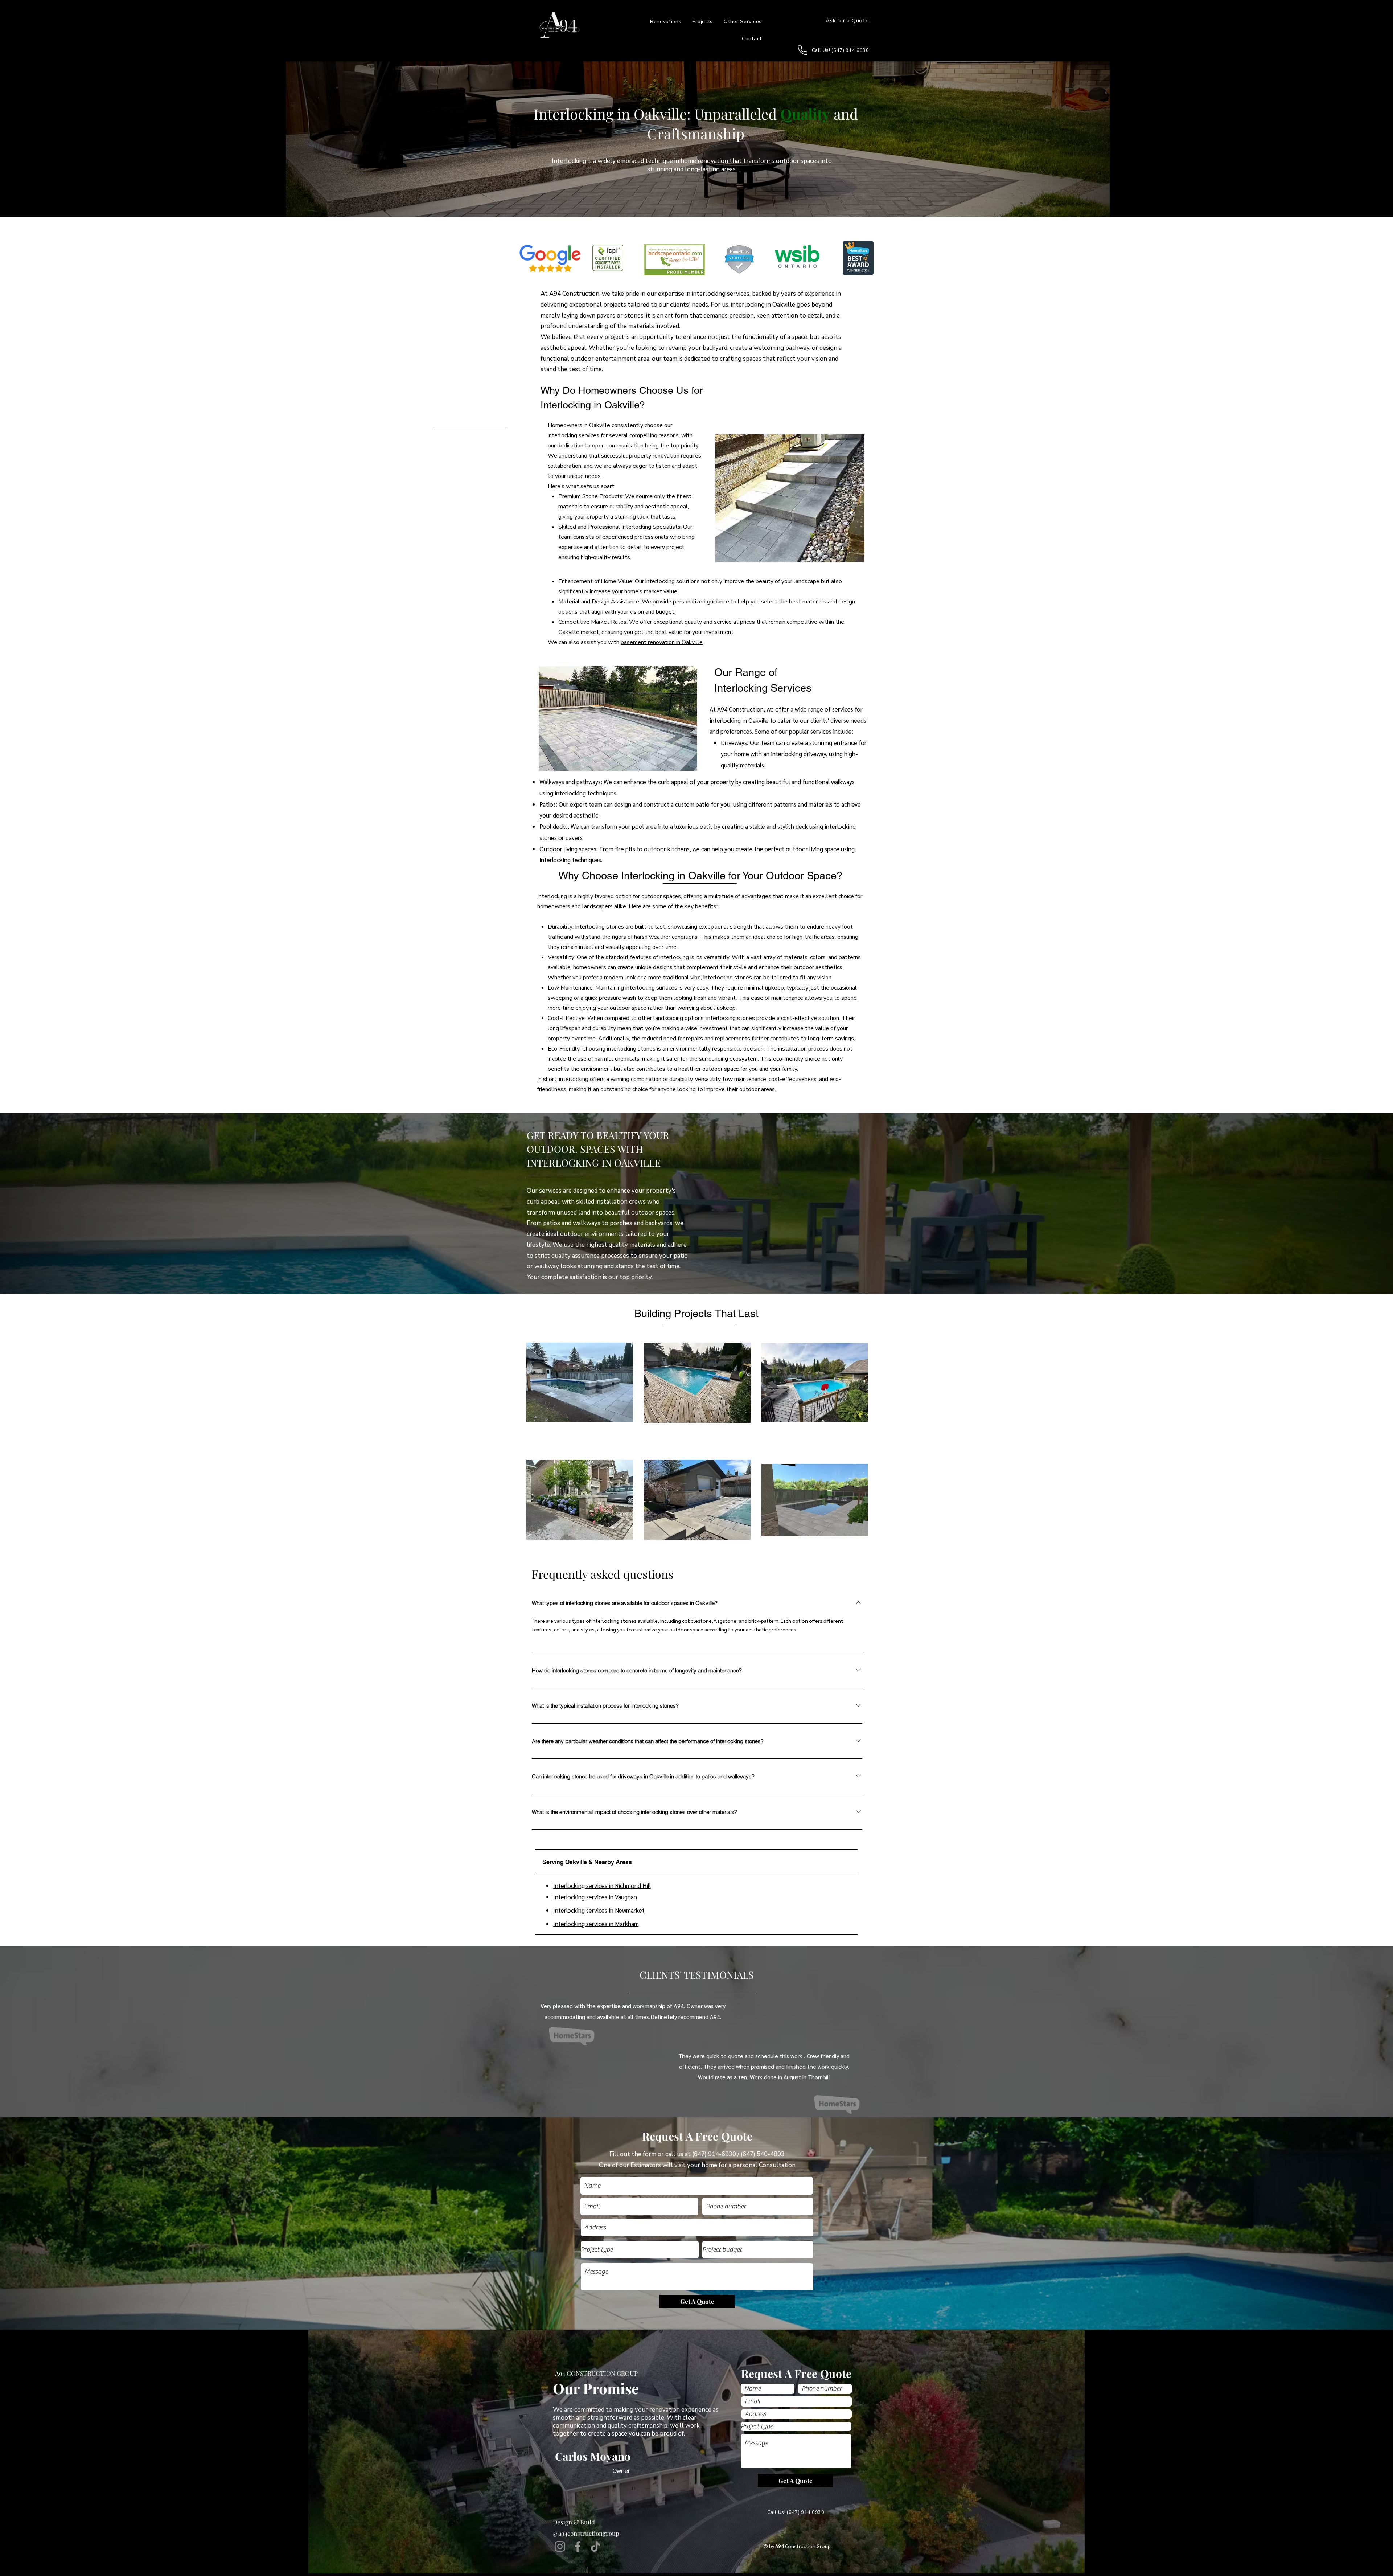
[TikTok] (595, 2546)
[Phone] (803, 50)
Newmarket (630, 1910)
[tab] (696, 1861)
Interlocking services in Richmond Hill (602, 1885)
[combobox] (697, 2227)
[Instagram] (560, 2546)
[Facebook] (578, 2546)
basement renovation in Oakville (662, 642)
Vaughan (626, 1897)
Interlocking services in (584, 1897)
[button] (743, 22)
